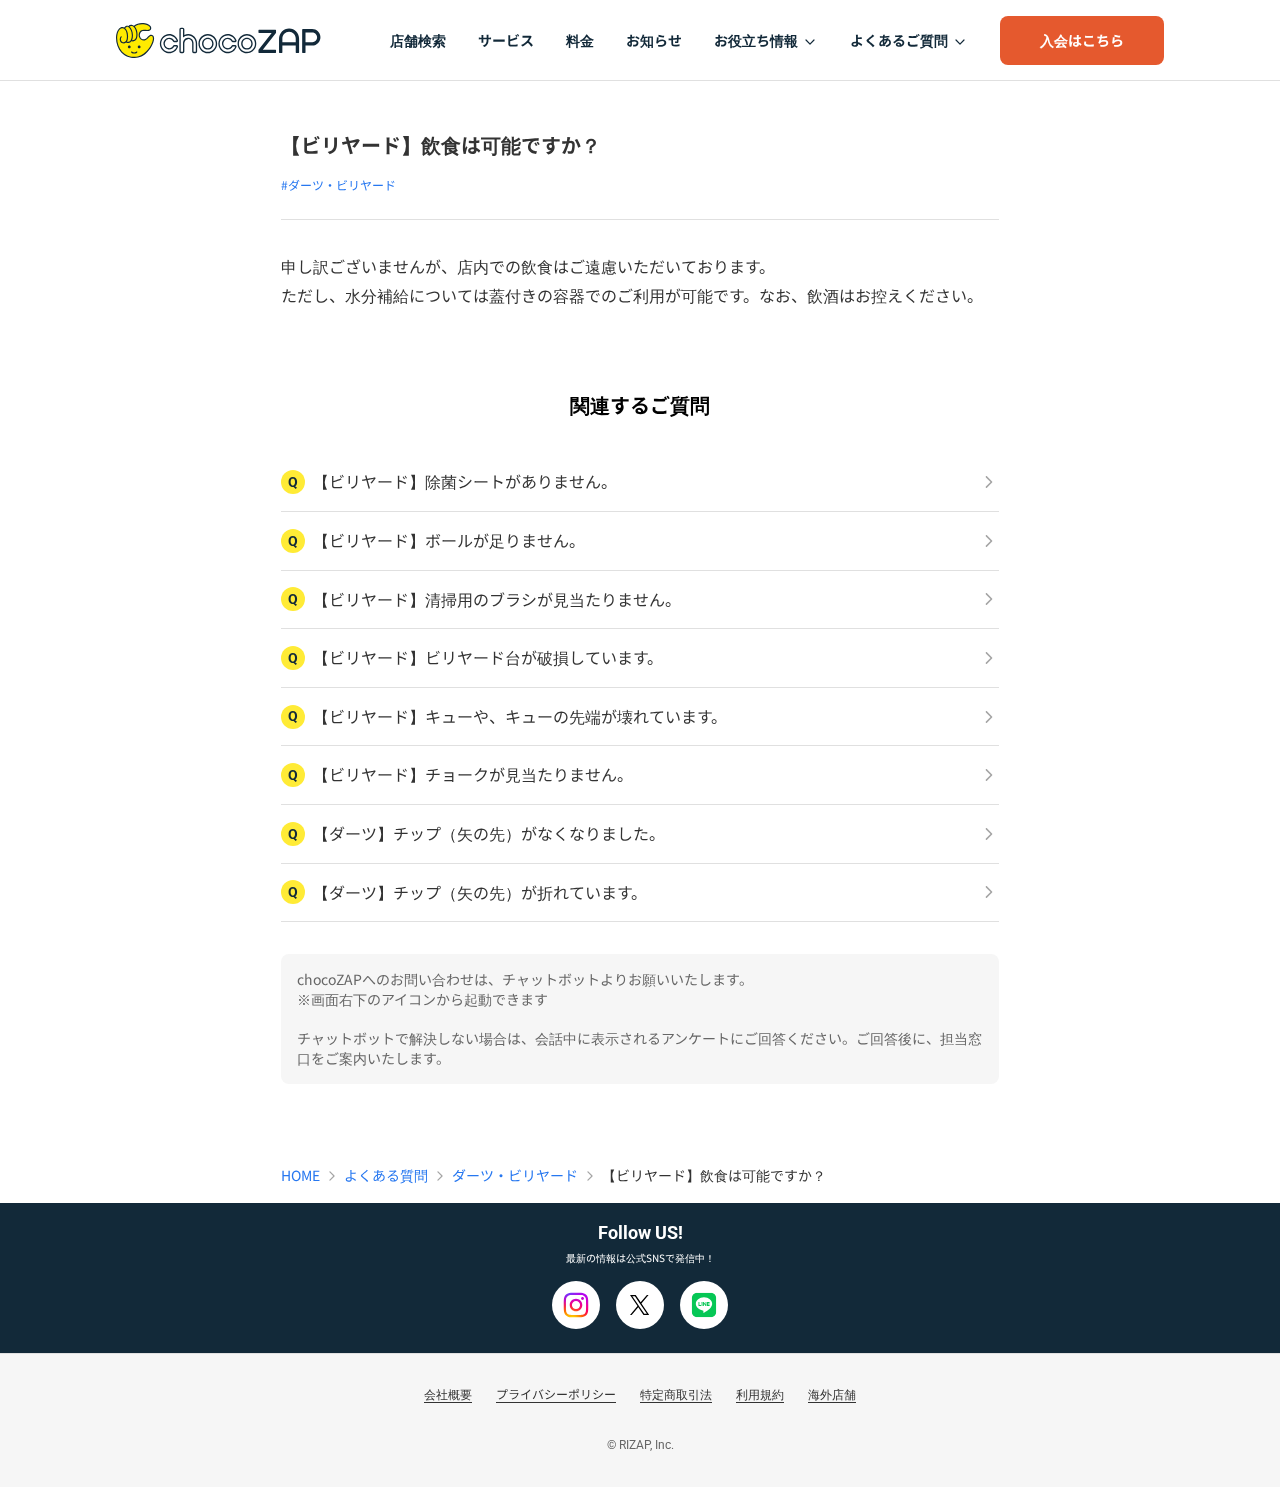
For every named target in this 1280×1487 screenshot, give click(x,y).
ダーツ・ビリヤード (515, 1175)
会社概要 (448, 1393)
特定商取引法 (676, 1393)
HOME (300, 1175)
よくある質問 (386, 1175)
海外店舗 (832, 1393)
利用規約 (760, 1393)
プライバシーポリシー (556, 1393)
